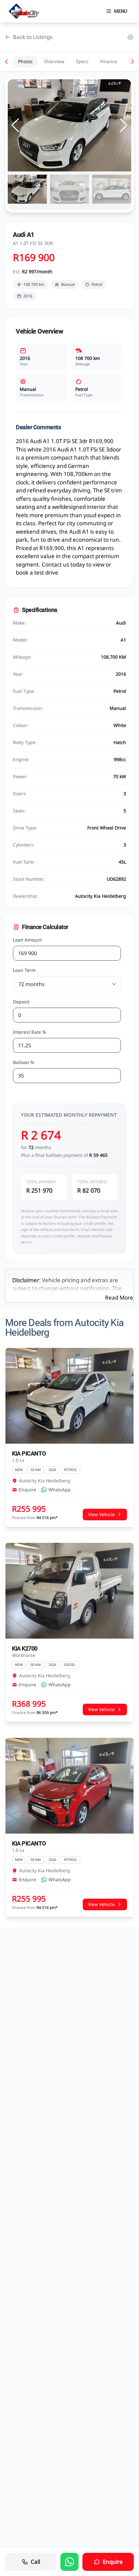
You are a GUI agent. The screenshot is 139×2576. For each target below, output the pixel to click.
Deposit (21, 1002)
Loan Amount (27, 940)
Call (35, 2562)
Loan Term (24, 970)
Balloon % (24, 1062)
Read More (119, 1298)
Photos (25, 61)
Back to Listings (33, 37)
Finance (109, 61)
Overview (54, 61)
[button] (124, 125)
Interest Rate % (30, 1032)
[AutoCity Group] (24, 11)
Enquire (28, 1490)
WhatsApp (60, 1490)
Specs (82, 61)
